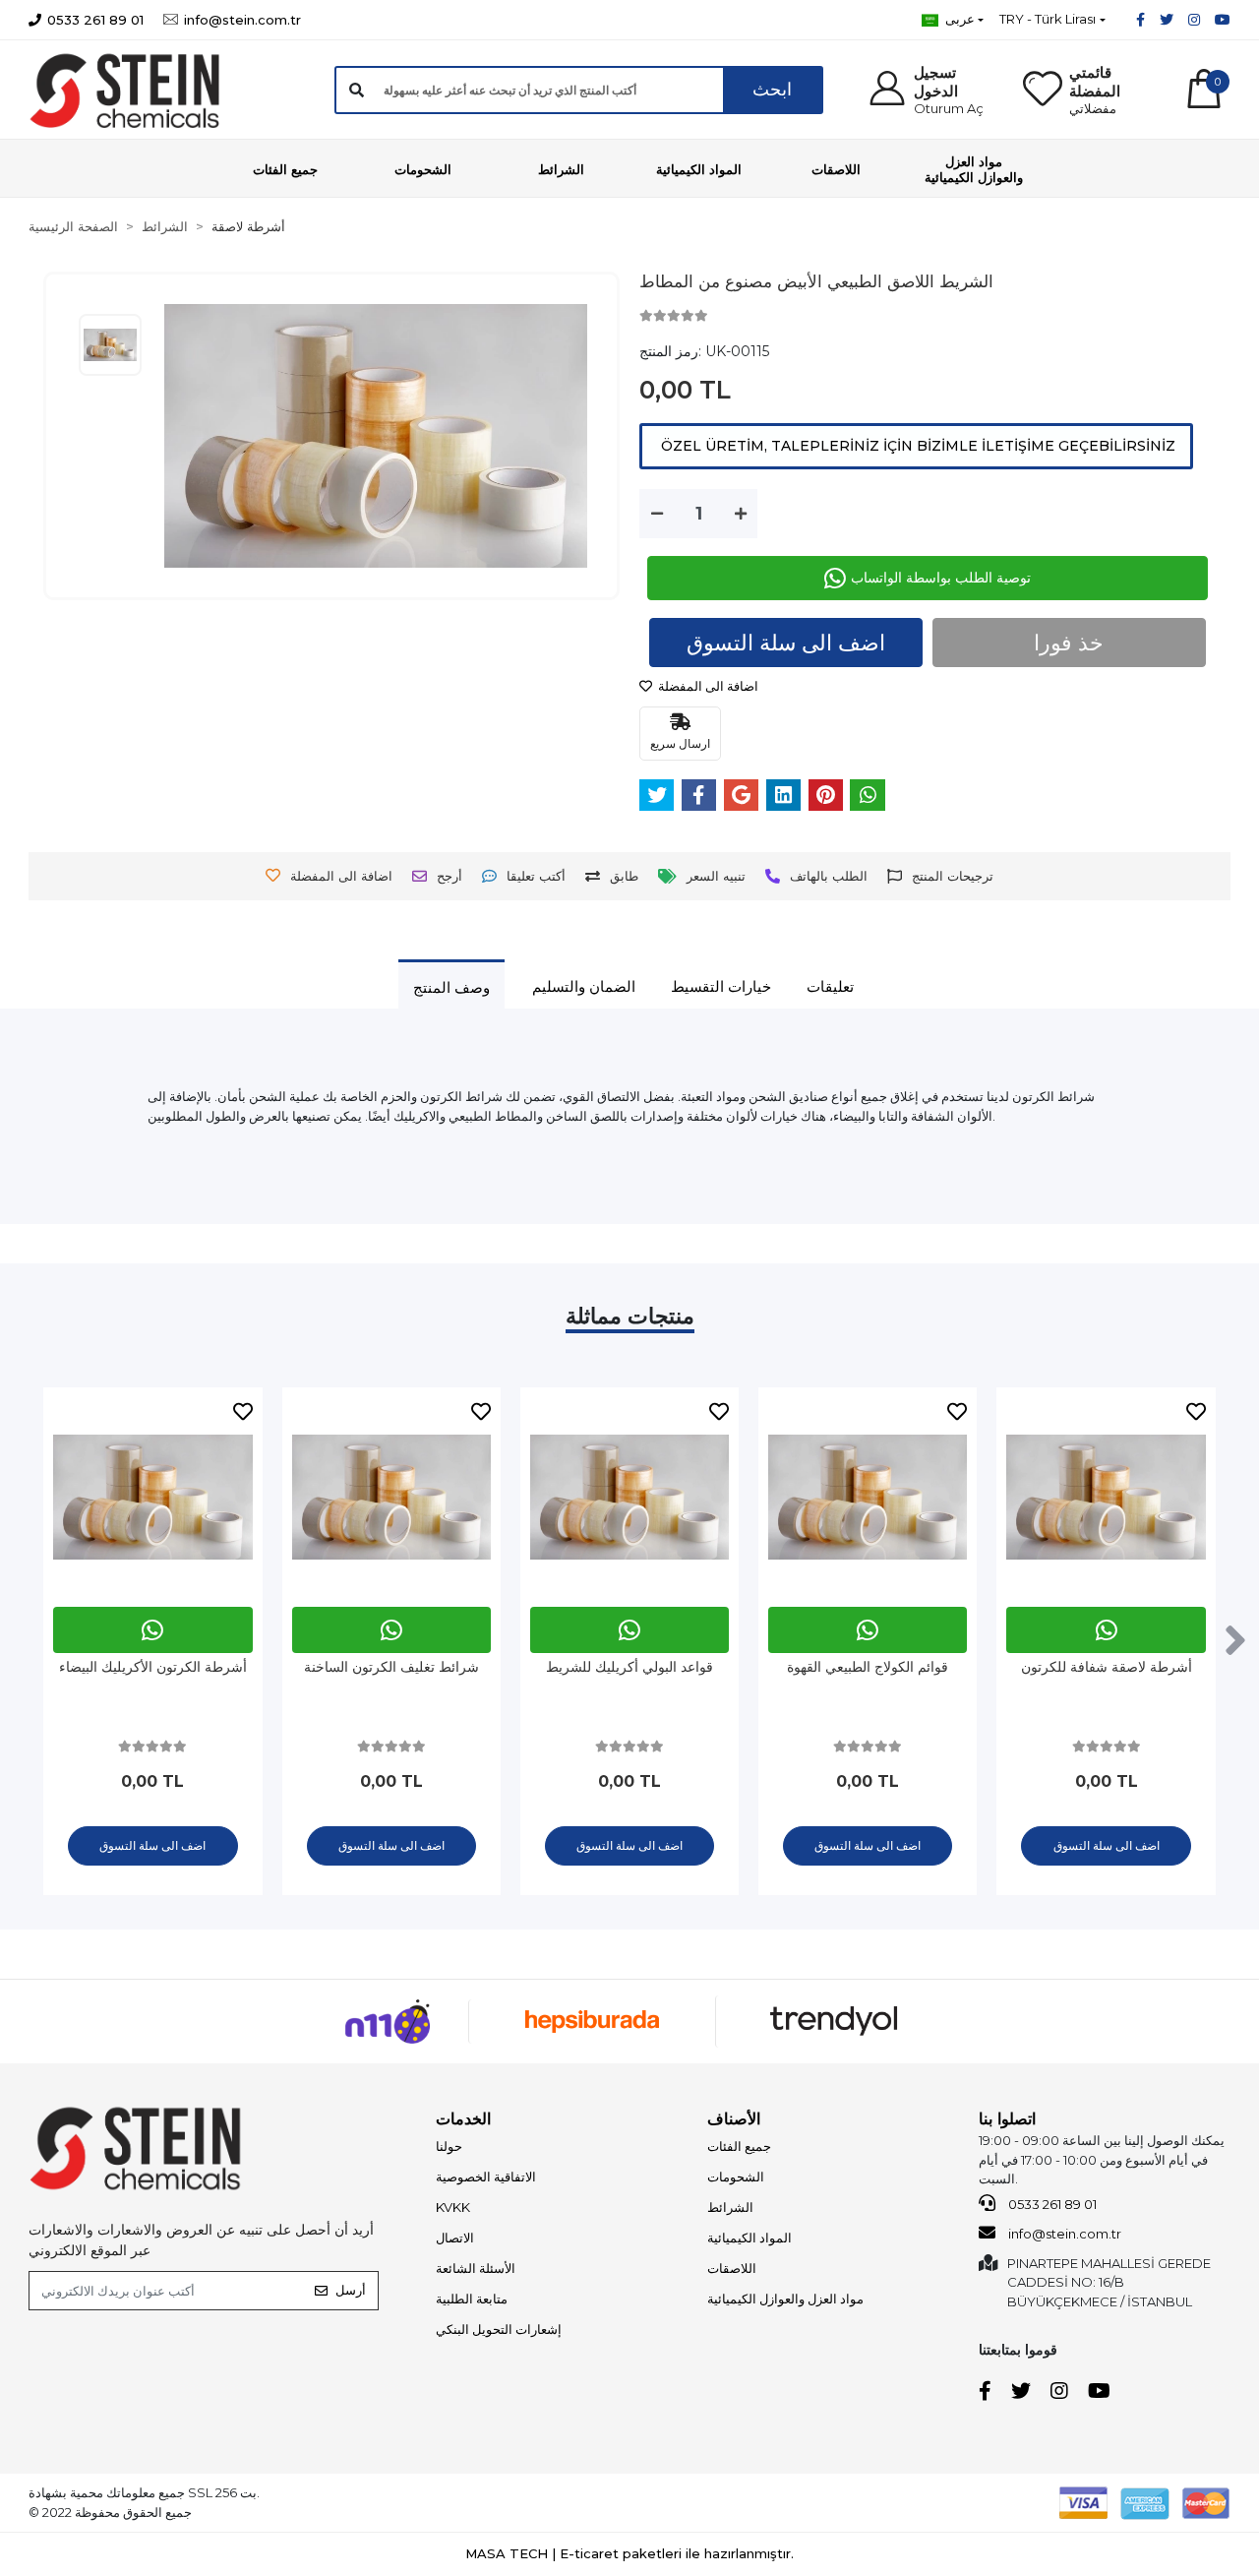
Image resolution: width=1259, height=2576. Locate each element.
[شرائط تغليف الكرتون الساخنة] (391, 1497)
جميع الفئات (739, 2146)
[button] (932, 90)
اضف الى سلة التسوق (786, 643)
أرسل (351, 2290)
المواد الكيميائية (749, 2238)
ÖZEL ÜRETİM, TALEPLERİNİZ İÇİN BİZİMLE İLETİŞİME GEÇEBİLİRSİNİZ (916, 446)
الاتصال (455, 2238)
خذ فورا (1069, 643)
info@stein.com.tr (1063, 2234)
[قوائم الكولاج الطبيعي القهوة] (868, 1497)
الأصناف (734, 2119)
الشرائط (730, 2207)
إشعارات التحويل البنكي (499, 2329)
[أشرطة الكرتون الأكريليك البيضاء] (152, 1497)
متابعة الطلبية (472, 2299)
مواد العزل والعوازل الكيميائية (785, 2299)
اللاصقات (732, 2268)
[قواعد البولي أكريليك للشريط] (629, 1497)
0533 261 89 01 (1051, 2204)
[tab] (451, 987)
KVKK (453, 2207)
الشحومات (736, 2177)
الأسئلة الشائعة (476, 2268)
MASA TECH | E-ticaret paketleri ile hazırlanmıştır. (629, 2553)
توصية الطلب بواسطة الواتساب (941, 578)
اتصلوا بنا (1007, 2119)
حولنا (449, 2146)
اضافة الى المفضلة (707, 686)
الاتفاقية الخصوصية (486, 2177)
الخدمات (463, 2119)
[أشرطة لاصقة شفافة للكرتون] (1106, 1497)
